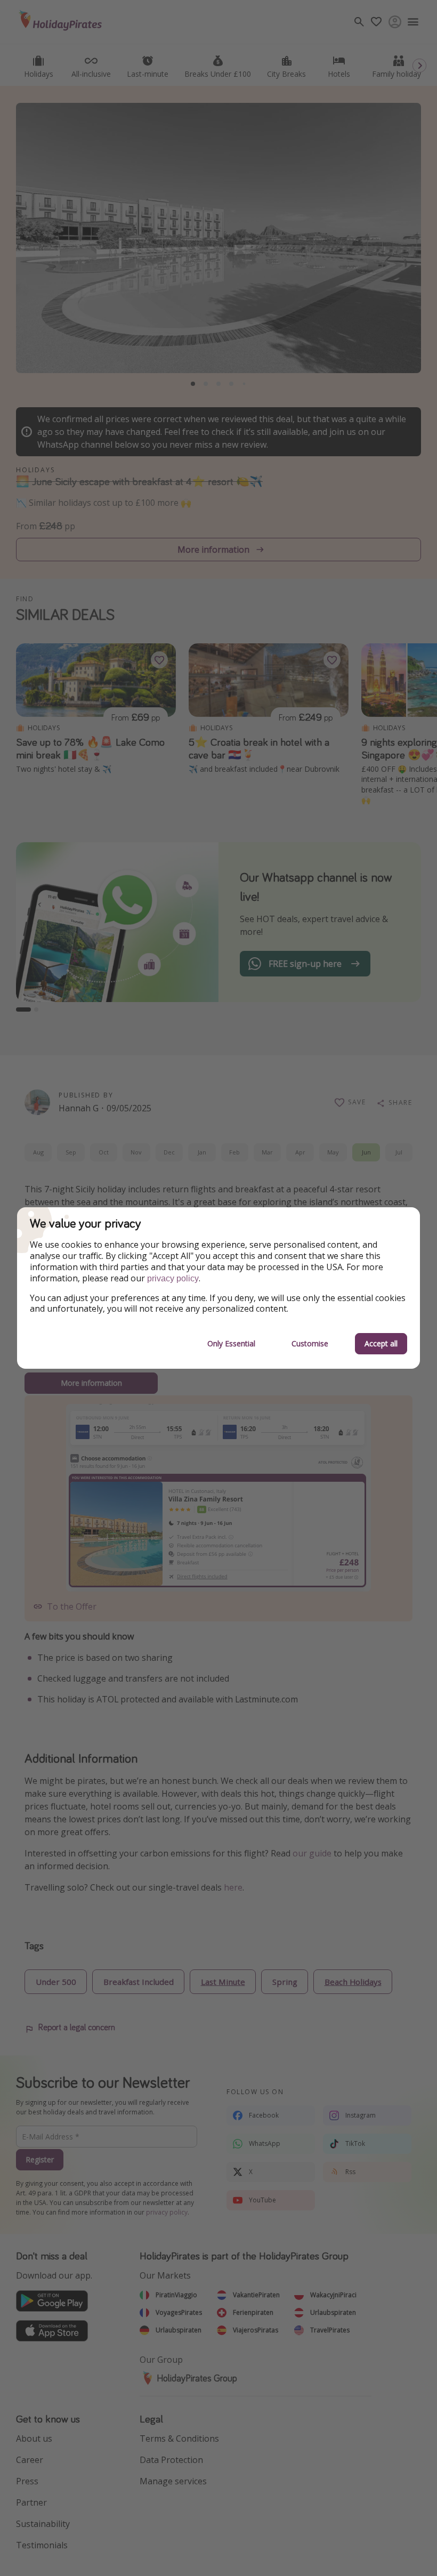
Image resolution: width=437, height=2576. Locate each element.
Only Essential (231, 1343)
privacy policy (173, 1278)
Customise (310, 1343)
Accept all (381, 1343)
